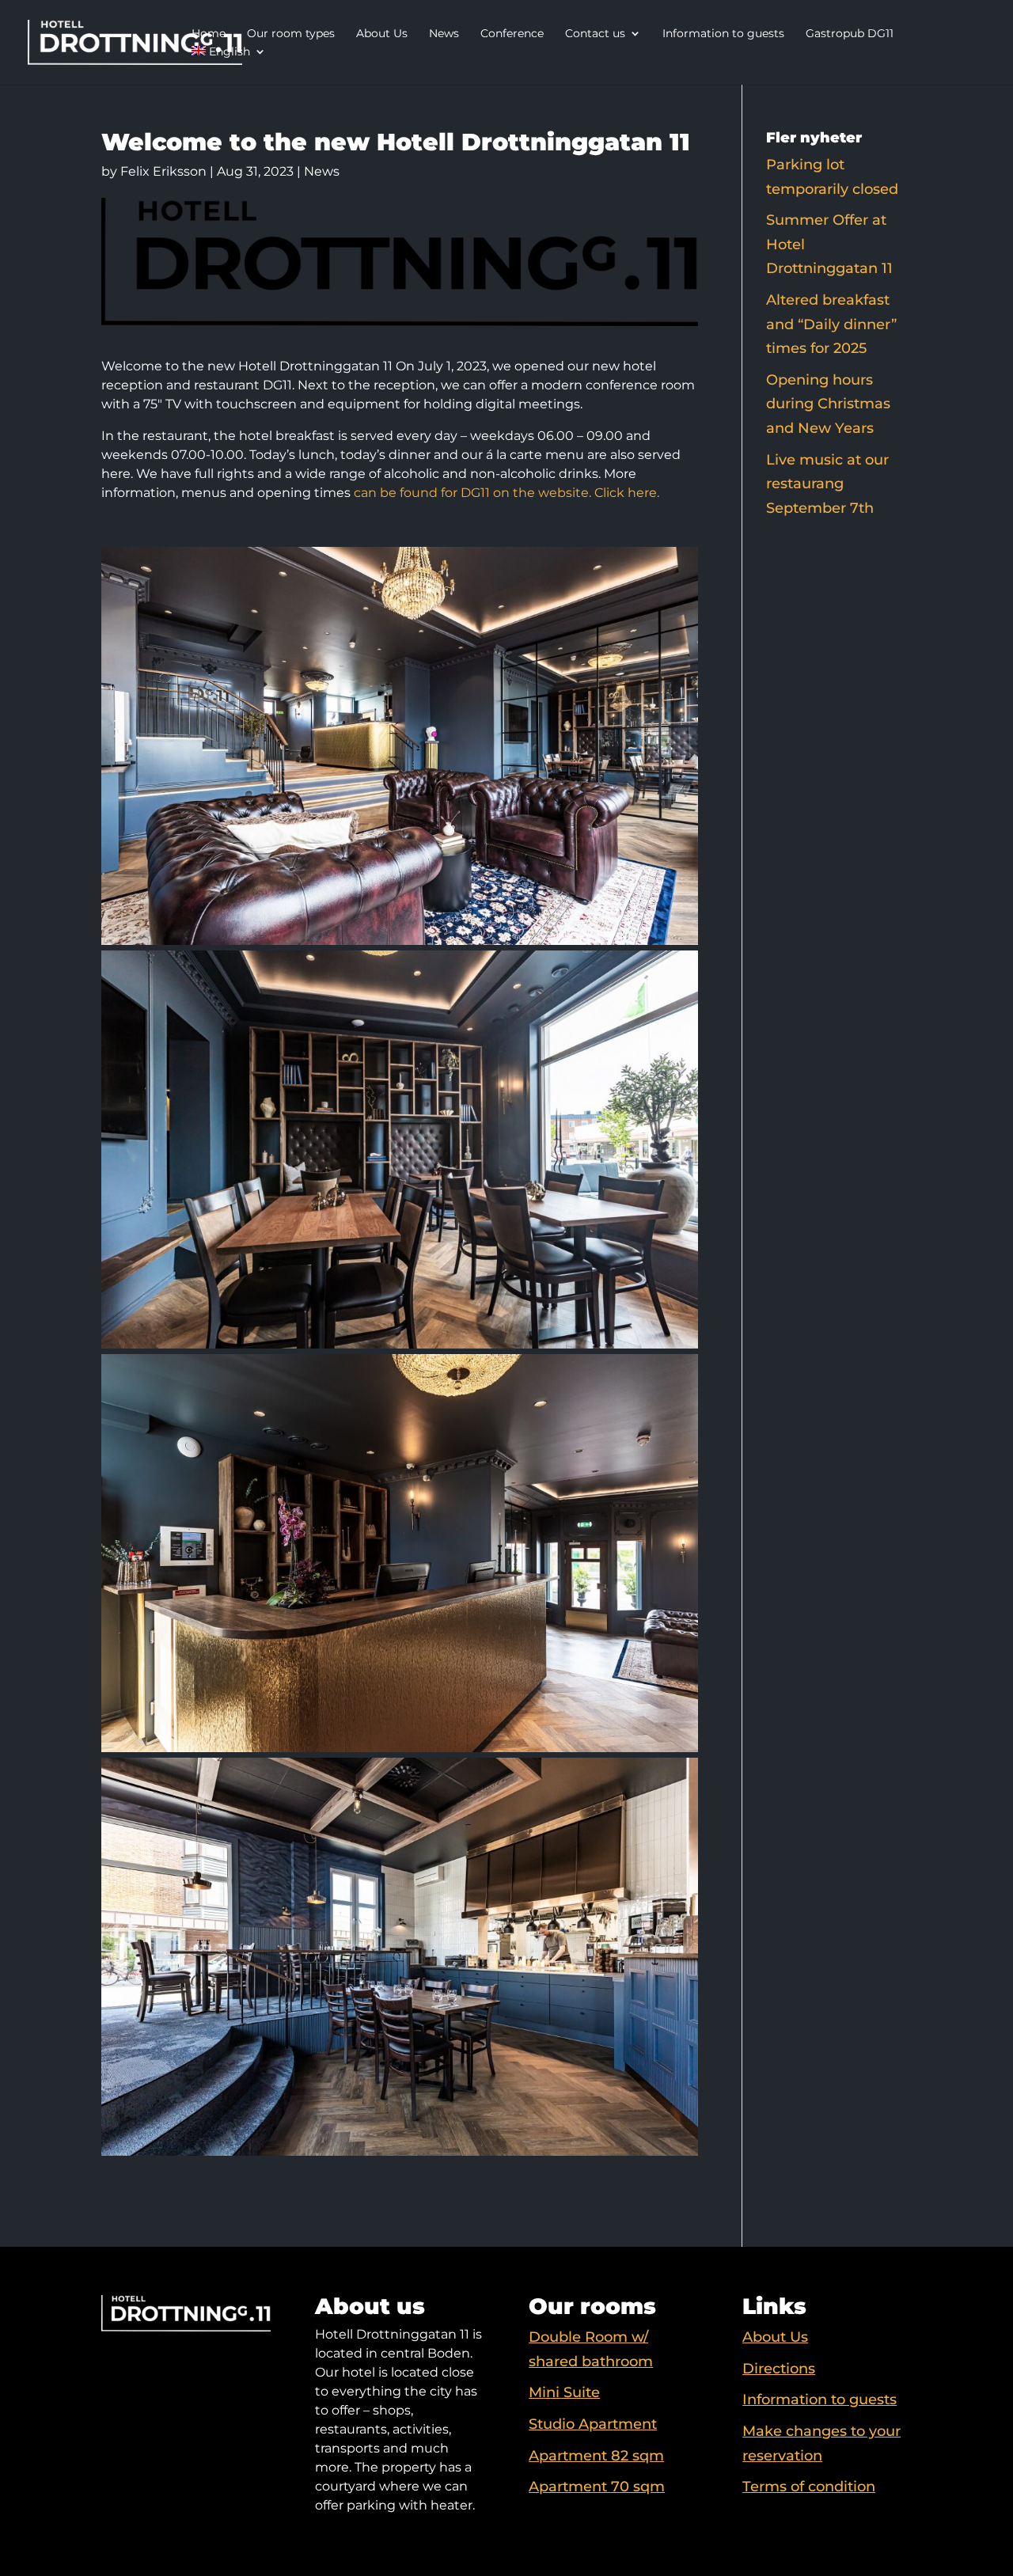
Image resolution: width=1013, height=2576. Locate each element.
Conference (512, 33)
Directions (779, 2369)
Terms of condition (809, 2487)
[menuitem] (229, 53)
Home (209, 33)
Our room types (291, 33)
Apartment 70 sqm (597, 2487)
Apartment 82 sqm (596, 2456)
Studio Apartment (593, 2424)
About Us (382, 33)
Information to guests (723, 33)
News (444, 33)
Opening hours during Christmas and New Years (828, 404)
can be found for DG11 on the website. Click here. (506, 493)
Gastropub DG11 (850, 33)
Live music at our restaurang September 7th (827, 484)
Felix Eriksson (163, 171)
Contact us (595, 33)
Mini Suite (564, 2392)
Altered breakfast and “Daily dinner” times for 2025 (831, 324)
